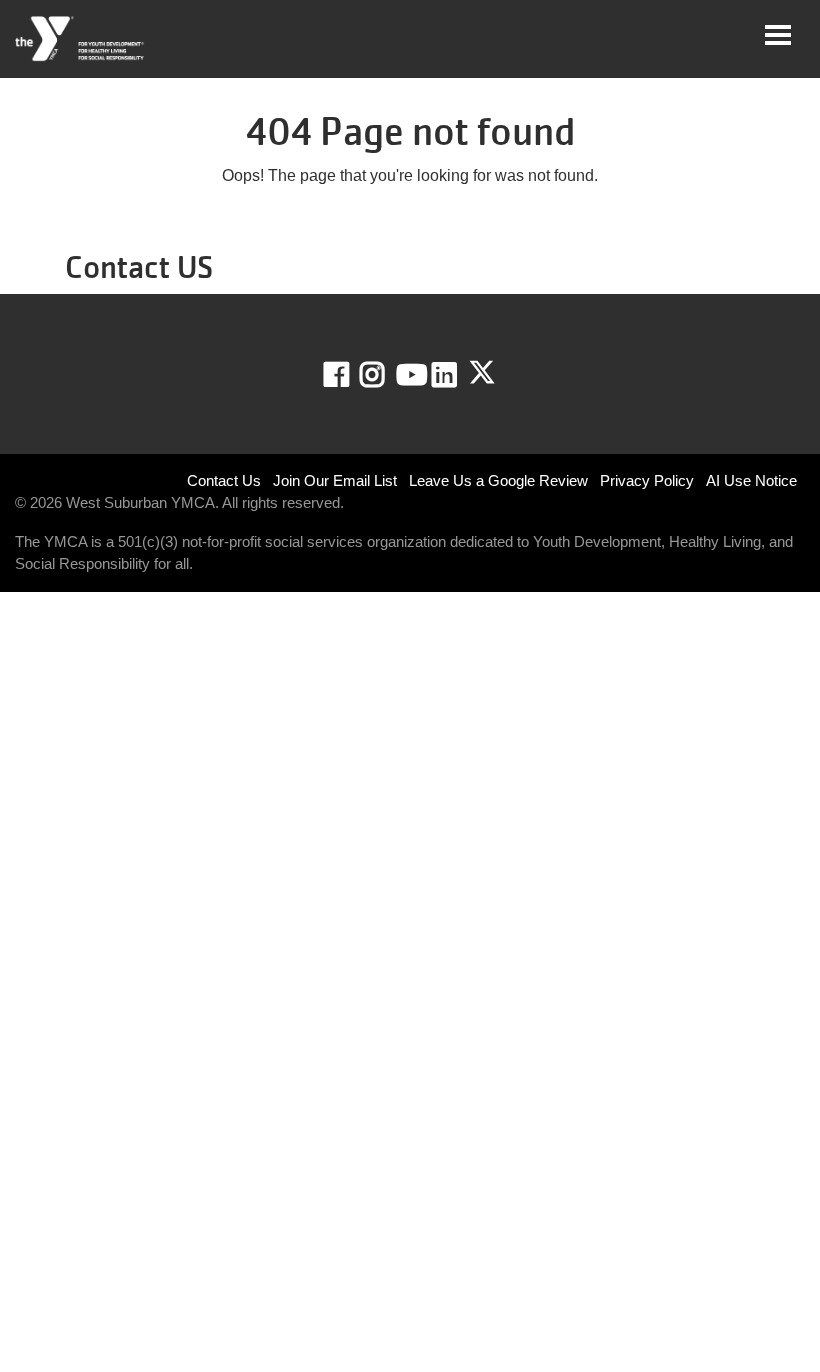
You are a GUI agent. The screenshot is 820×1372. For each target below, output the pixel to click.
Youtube (410, 375)
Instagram (386, 375)
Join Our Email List (335, 480)
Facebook (350, 375)
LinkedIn (458, 375)
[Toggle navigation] (778, 35)
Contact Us (224, 480)
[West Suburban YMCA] (80, 39)
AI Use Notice (751, 480)
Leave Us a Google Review (498, 480)
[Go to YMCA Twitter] (482, 373)
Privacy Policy (647, 480)
